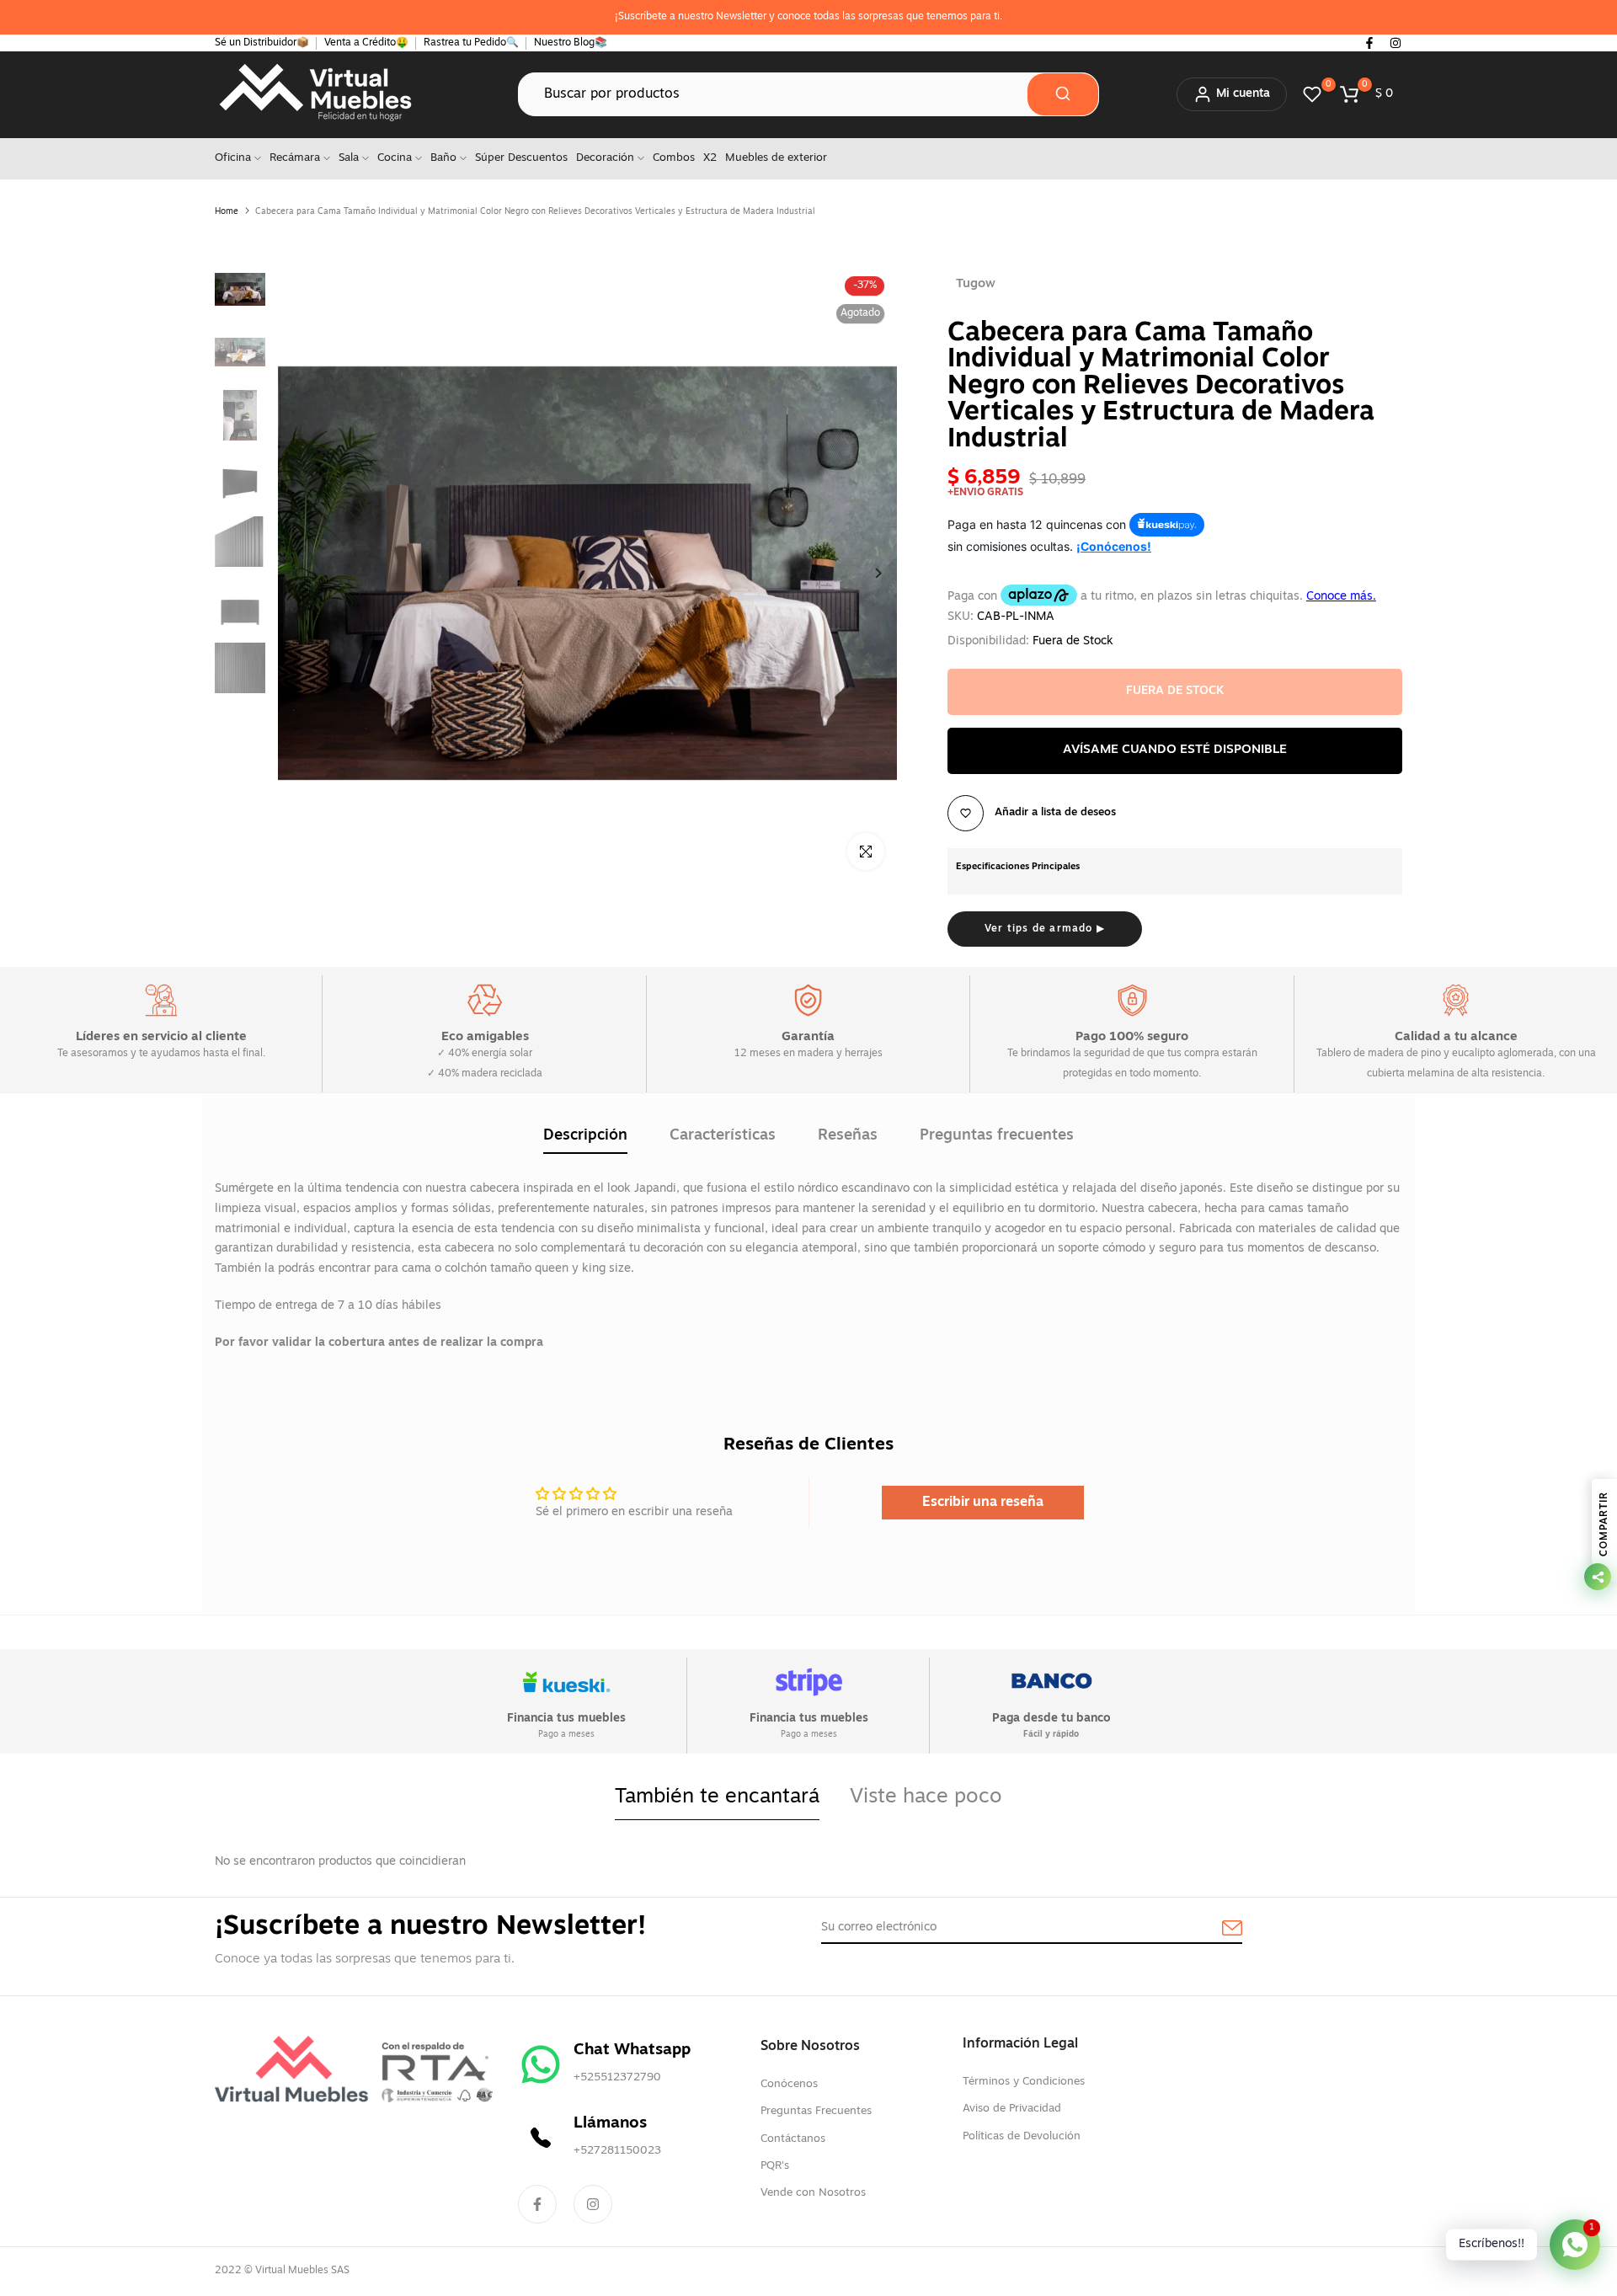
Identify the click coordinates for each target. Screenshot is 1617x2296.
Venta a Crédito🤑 (366, 43)
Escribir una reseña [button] (983, 1503)
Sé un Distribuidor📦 (262, 43)
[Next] (865, 573)
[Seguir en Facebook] (1369, 43)
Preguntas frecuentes (997, 1136)
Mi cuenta (1243, 94)
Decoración (605, 158)
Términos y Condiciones (1024, 2082)
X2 (710, 158)
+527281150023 (617, 2151)
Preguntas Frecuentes (816, 2111)
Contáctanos (793, 2139)
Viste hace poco (926, 1797)
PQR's (775, 2166)
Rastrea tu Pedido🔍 (471, 43)
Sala (349, 158)
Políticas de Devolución (1022, 2136)
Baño (443, 158)
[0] (1312, 94)
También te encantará (717, 1797)
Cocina (395, 158)
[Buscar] (1063, 94)
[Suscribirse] (1213, 1929)
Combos (674, 158)
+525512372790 (617, 2077)
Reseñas (848, 1136)
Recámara (295, 158)
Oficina (233, 158)
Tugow (976, 284)
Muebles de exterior (776, 158)
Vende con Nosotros (813, 2193)
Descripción (585, 1136)
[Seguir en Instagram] (1396, 43)
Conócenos (789, 2084)
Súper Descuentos (521, 158)
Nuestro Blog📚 (571, 43)
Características (723, 1136)
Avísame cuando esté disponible (1175, 750)
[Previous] (310, 573)
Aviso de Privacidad (1012, 2109)
